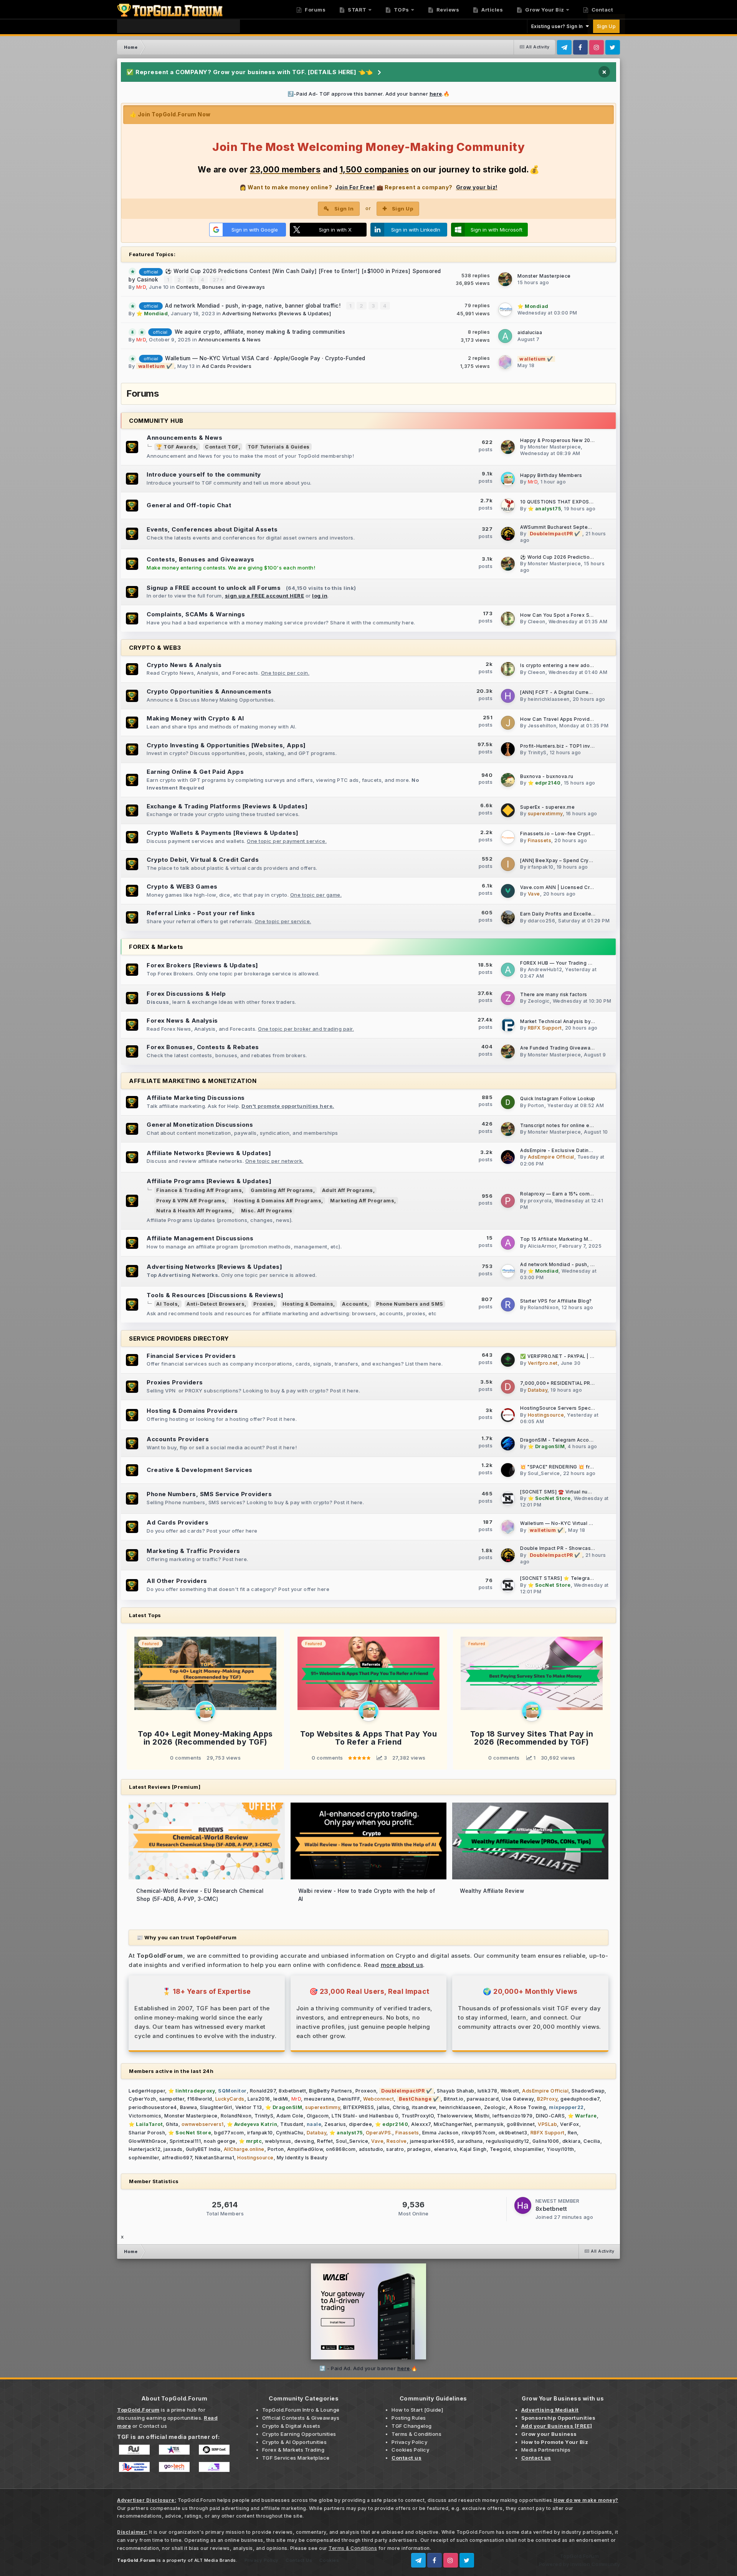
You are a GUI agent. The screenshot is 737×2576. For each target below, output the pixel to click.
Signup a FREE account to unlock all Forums (214, 588)
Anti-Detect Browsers (216, 1304)
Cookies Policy (410, 2450)
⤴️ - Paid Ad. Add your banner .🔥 (368, 2368)
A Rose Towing (528, 2107)
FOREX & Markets (156, 947)
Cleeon (537, 622)
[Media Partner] (134, 2449)
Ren (573, 2133)
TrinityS (537, 752)
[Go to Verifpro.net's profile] (508, 1360)
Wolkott (510, 2091)
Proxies (264, 1304)
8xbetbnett (292, 2091)
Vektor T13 (249, 2107)
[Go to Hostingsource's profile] (508, 1415)
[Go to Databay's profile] (508, 1387)
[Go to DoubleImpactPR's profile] (508, 534)
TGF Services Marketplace (296, 2458)
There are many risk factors (554, 995)
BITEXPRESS (359, 2107)
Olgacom (318, 2116)
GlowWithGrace (148, 2141)
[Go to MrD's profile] (508, 479)
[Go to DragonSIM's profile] (508, 1444)
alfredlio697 (177, 2158)
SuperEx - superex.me (547, 807)
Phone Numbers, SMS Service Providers (209, 1494)
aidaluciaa (530, 332)
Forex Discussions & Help (186, 994)
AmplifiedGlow (305, 2149)
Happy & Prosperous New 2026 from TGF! (571, 440)
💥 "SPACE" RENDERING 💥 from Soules (568, 1467)
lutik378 (487, 2091)
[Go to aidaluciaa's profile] (505, 336)
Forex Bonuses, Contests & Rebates (203, 1047)
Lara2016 (259, 2099)
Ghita (172, 2124)
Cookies (329, 2560)
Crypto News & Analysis (184, 665)
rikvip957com (479, 2133)
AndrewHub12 (545, 969)
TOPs (401, 10)
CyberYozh (142, 2099)
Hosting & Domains (308, 1304)
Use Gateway (518, 2099)
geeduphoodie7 (580, 2099)
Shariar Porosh (147, 2133)
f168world (200, 2099)
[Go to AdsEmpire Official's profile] (508, 1157)
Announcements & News (230, 339)
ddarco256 (542, 921)
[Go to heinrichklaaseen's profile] (508, 696)
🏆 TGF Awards (176, 447)
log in (320, 596)
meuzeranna (319, 2099)
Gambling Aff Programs (282, 1190)
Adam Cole (290, 2116)
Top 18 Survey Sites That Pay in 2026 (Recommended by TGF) (532, 1738)
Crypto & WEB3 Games (182, 887)
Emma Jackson (440, 2133)
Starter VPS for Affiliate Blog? (556, 1301)
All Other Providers (177, 1581)
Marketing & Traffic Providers (193, 1551)
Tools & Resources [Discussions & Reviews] (215, 1295)
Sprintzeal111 (185, 2141)
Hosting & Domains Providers (192, 1411)
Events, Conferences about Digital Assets (212, 529)
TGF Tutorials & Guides (279, 447)
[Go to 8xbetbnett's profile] (523, 2205)
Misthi (482, 2116)
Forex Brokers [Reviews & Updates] (202, 965)
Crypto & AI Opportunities (295, 2442)
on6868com (341, 2149)
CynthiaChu (290, 2133)
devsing (304, 2141)
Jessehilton (542, 726)
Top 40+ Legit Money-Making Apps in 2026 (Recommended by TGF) (205, 1738)
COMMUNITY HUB (156, 421)
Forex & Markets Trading (293, 2450)
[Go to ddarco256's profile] (508, 917)
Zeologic (539, 1001)
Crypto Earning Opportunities (299, 2434)
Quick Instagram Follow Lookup (558, 1099)
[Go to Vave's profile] (508, 891)
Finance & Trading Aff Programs (199, 1190)
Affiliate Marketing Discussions (196, 1098)
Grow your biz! (477, 187)
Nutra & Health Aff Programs (194, 1211)
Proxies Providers (175, 1382)
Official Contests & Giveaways (301, 2418)
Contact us (153, 2426)
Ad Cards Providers (227, 366)
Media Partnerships (546, 2450)
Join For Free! (355, 187)
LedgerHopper (147, 2091)
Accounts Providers (178, 1439)
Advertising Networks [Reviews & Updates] (277, 313)
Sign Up (606, 26)
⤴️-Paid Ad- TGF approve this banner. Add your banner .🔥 (369, 94)
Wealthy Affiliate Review (492, 1891)
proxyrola (540, 1201)
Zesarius (335, 2124)
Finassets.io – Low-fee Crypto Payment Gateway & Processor (595, 834)
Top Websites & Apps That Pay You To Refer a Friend (368, 1738)
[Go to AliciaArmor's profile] (508, 1243)
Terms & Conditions (416, 2434)
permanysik (489, 2124)
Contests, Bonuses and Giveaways (221, 287)
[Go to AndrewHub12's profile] (508, 970)
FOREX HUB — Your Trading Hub (559, 963)
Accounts (355, 1304)
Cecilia (592, 2141)
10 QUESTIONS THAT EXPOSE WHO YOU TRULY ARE (583, 502)
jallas (383, 2107)
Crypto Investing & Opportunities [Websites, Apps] (226, 745)
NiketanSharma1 (215, 2158)
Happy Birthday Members (551, 475)
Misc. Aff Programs (267, 1211)
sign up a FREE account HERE (265, 596)
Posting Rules (409, 2418)
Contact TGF (222, 447)
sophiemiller (144, 2158)
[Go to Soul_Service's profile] (508, 1470)
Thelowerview (454, 2116)
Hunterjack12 (145, 2149)
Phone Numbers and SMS (410, 1304)
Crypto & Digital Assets (291, 2426)
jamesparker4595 (432, 2141)
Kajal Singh (473, 2149)
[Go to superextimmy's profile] (508, 810)
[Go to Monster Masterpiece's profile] (505, 279)
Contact (601, 10)
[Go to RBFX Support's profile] (508, 1025)
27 (217, 280)
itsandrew (424, 2107)
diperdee (360, 2124)
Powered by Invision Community (580, 2564)
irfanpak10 (541, 867)
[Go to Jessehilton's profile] (508, 723)
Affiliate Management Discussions (200, 1238)
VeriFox (570, 2124)
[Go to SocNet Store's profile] (508, 1498)
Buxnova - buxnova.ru (547, 776)
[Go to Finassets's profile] (508, 837)
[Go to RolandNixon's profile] (508, 1305)
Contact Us (299, 2560)
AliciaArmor (542, 1246)
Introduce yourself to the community (204, 474)
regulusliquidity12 (508, 2141)
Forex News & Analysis (182, 1021)
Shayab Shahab (456, 2091)
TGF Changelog (412, 2426)
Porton (536, 1105)
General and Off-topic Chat (189, 505)
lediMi (281, 2099)
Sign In (344, 209)
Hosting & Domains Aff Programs (278, 1201)
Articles (492, 10)
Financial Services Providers (191, 1356)
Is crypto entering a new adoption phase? (571, 666)
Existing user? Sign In (559, 26)
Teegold (500, 2149)
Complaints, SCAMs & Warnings (196, 614)
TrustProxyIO (418, 2116)
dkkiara (572, 2141)
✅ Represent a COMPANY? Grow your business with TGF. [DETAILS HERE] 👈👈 (250, 72)
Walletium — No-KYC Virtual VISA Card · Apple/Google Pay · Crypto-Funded (265, 358)
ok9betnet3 (513, 2133)
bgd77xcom (229, 2133)
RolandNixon (543, 1307)
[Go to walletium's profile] (505, 362)
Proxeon (366, 2091)
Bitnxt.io (454, 2099)
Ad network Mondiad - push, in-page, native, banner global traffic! (254, 306)
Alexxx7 (421, 2124)
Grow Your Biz (544, 10)
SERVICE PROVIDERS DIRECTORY (179, 1338)
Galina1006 (546, 2141)
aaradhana (470, 2141)
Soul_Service (544, 1473)
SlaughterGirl (216, 2107)
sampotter (172, 2099)
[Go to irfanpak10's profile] (508, 864)
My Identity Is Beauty (302, 2158)
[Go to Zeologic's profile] (508, 998)
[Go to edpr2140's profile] (508, 780)
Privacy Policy (409, 2442)
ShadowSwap (588, 2091)
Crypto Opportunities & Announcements (209, 691)
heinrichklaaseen (549, 699)
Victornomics (145, 2116)
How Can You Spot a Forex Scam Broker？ (571, 615)
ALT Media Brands (215, 2560)
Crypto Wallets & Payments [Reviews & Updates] (223, 833)
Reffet (325, 2141)
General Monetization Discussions (200, 1125)
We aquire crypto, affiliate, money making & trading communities (260, 332)
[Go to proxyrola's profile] (508, 1201)
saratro (395, 2149)
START (357, 10)
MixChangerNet (453, 2124)
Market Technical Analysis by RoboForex (570, 1021)
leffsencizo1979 (513, 2116)
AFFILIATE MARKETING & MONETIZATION (193, 1081)
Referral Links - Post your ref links (201, 913)
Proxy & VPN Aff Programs (191, 1201)
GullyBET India (203, 2149)
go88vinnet (521, 2124)
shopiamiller (529, 2149)
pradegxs (419, 2149)
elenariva (446, 2149)
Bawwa (189, 2107)
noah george (220, 2141)
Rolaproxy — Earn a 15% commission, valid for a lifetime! (589, 1194)
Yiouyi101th (560, 2149)
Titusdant (292, 2124)
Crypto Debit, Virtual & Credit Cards (203, 860)
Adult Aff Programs (348, 1190)
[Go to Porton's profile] (508, 1102)
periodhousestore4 (153, 2107)
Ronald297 (263, 2091)
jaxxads (173, 2149)
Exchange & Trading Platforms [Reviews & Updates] (227, 806)
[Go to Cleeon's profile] (508, 619)
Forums (315, 10)
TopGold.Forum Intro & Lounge (301, 2410)
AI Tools (167, 1304)
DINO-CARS (550, 2116)
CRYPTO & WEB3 (155, 648)
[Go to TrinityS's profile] (508, 749)
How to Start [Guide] (417, 2410)
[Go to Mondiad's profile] (505, 310)
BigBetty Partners (331, 2091)
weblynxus (278, 2141)
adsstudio (371, 2149)
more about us (402, 1965)
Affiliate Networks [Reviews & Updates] (209, 1153)
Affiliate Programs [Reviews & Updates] (209, 1181)
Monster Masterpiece (544, 276)
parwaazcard (483, 2099)
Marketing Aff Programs (362, 1201)
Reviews (447, 10)
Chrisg (401, 2107)
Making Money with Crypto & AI (195, 718)
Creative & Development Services (200, 1470)
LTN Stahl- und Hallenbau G (365, 2116)
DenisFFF (349, 2099)
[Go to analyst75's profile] (508, 505)
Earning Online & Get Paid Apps (195, 772)
